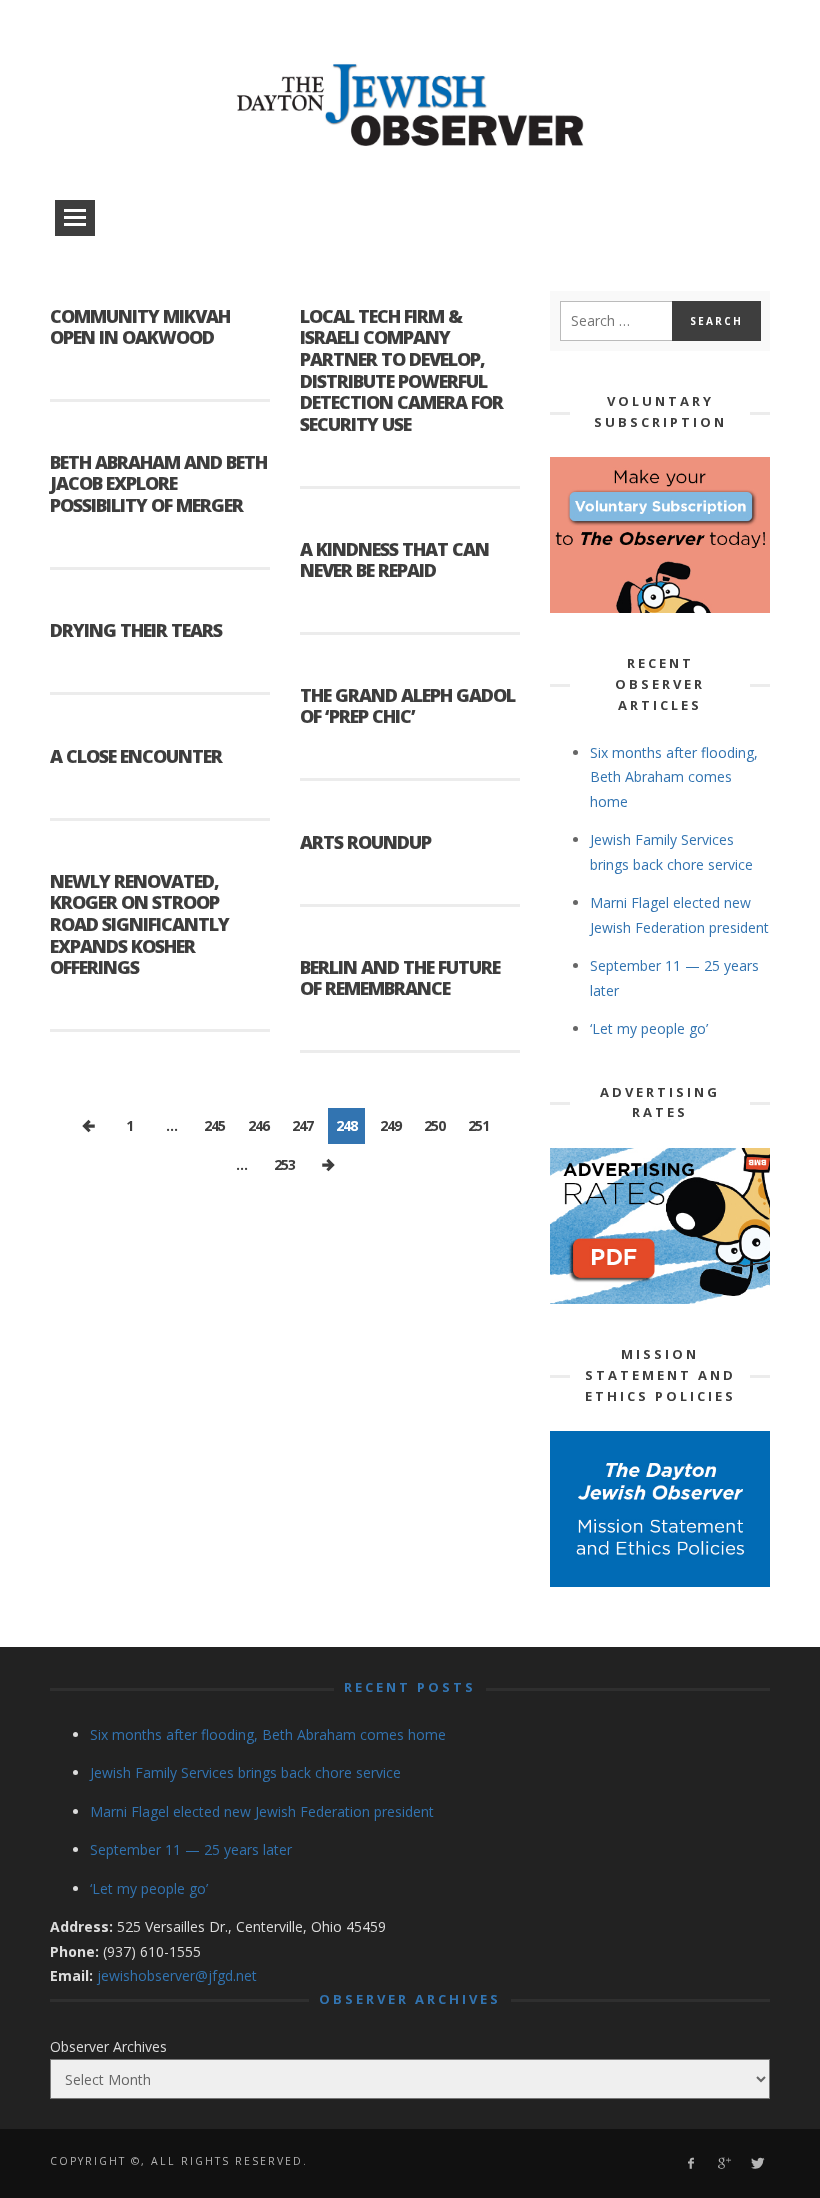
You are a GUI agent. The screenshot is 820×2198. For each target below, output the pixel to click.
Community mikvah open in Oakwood (140, 327)
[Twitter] (756, 2163)
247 (302, 1125)
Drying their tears (136, 630)
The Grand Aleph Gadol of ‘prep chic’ (407, 706)
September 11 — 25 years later (191, 1849)
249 (390, 1125)
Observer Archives (108, 2046)
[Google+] (723, 2163)
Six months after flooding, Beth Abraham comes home (674, 777)
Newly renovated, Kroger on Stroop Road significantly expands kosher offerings (139, 924)
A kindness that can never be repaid (394, 560)
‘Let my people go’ (649, 1028)
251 (478, 1125)
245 (214, 1125)
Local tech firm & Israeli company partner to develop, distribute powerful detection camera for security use (401, 370)
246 (258, 1125)
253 (284, 1164)
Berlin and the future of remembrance (400, 978)
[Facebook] (690, 2163)
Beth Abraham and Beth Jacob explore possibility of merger (158, 483)
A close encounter (136, 756)
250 (434, 1125)
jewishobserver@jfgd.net (177, 1975)
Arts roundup (365, 842)
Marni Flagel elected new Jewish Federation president (262, 1811)
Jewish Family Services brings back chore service (245, 1772)
